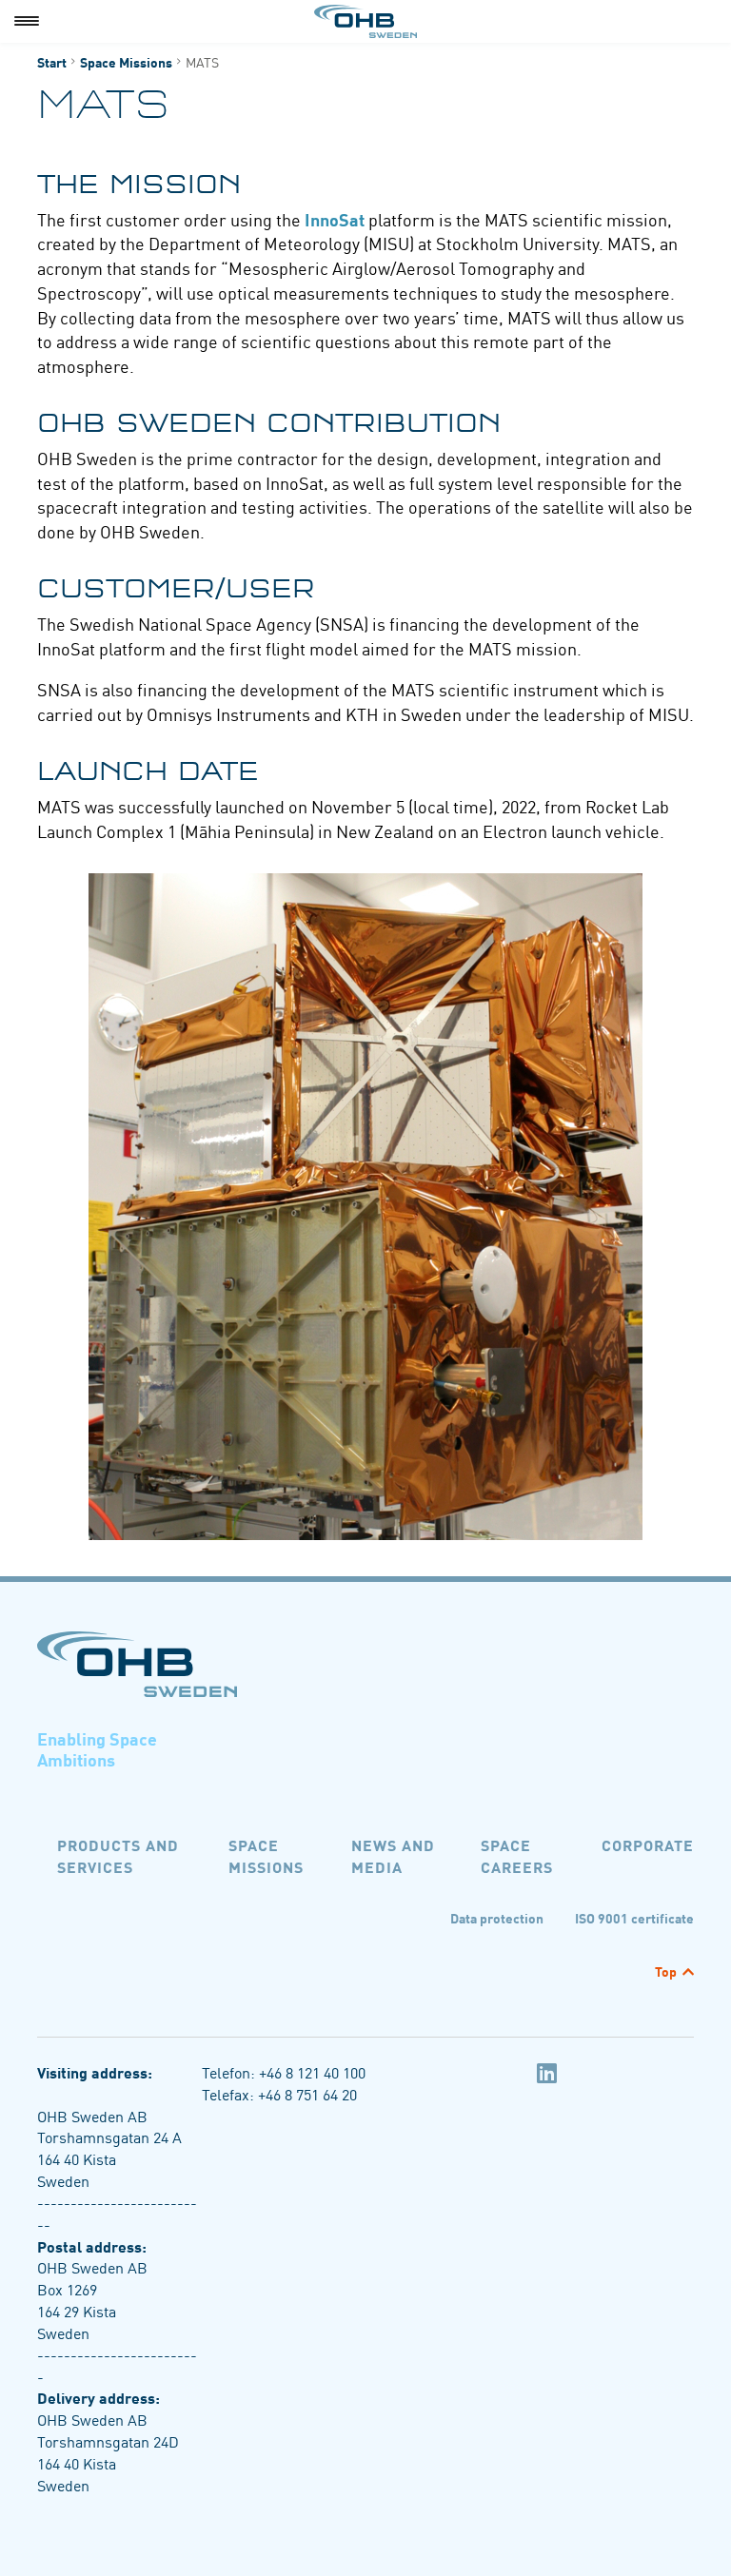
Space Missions (126, 62)
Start (52, 62)
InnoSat (335, 219)
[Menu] (27, 21)
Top (666, 1971)
